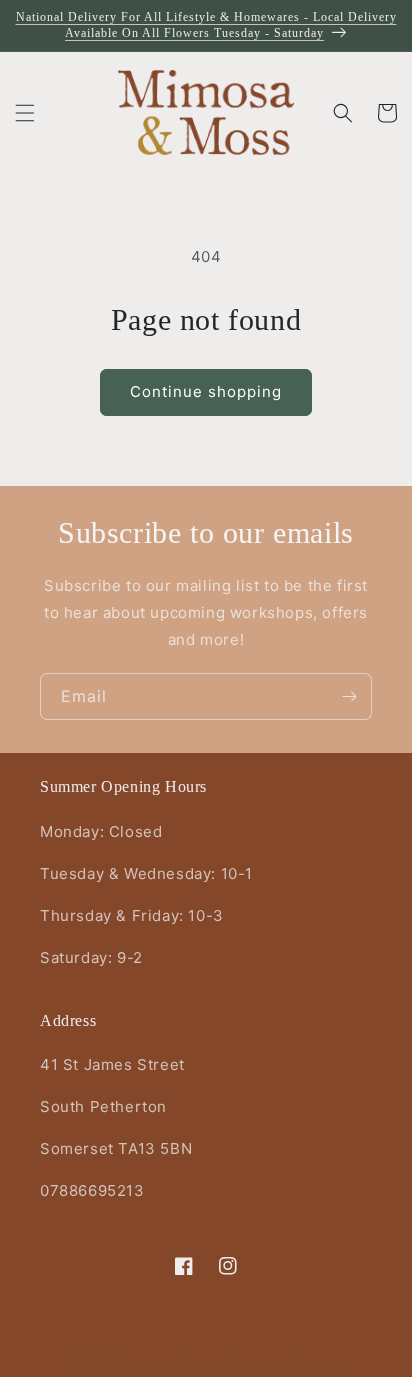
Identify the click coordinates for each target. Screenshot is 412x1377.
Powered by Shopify (280, 1363)
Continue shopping (206, 391)
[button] (25, 113)
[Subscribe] (349, 696)
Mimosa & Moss (171, 1363)
